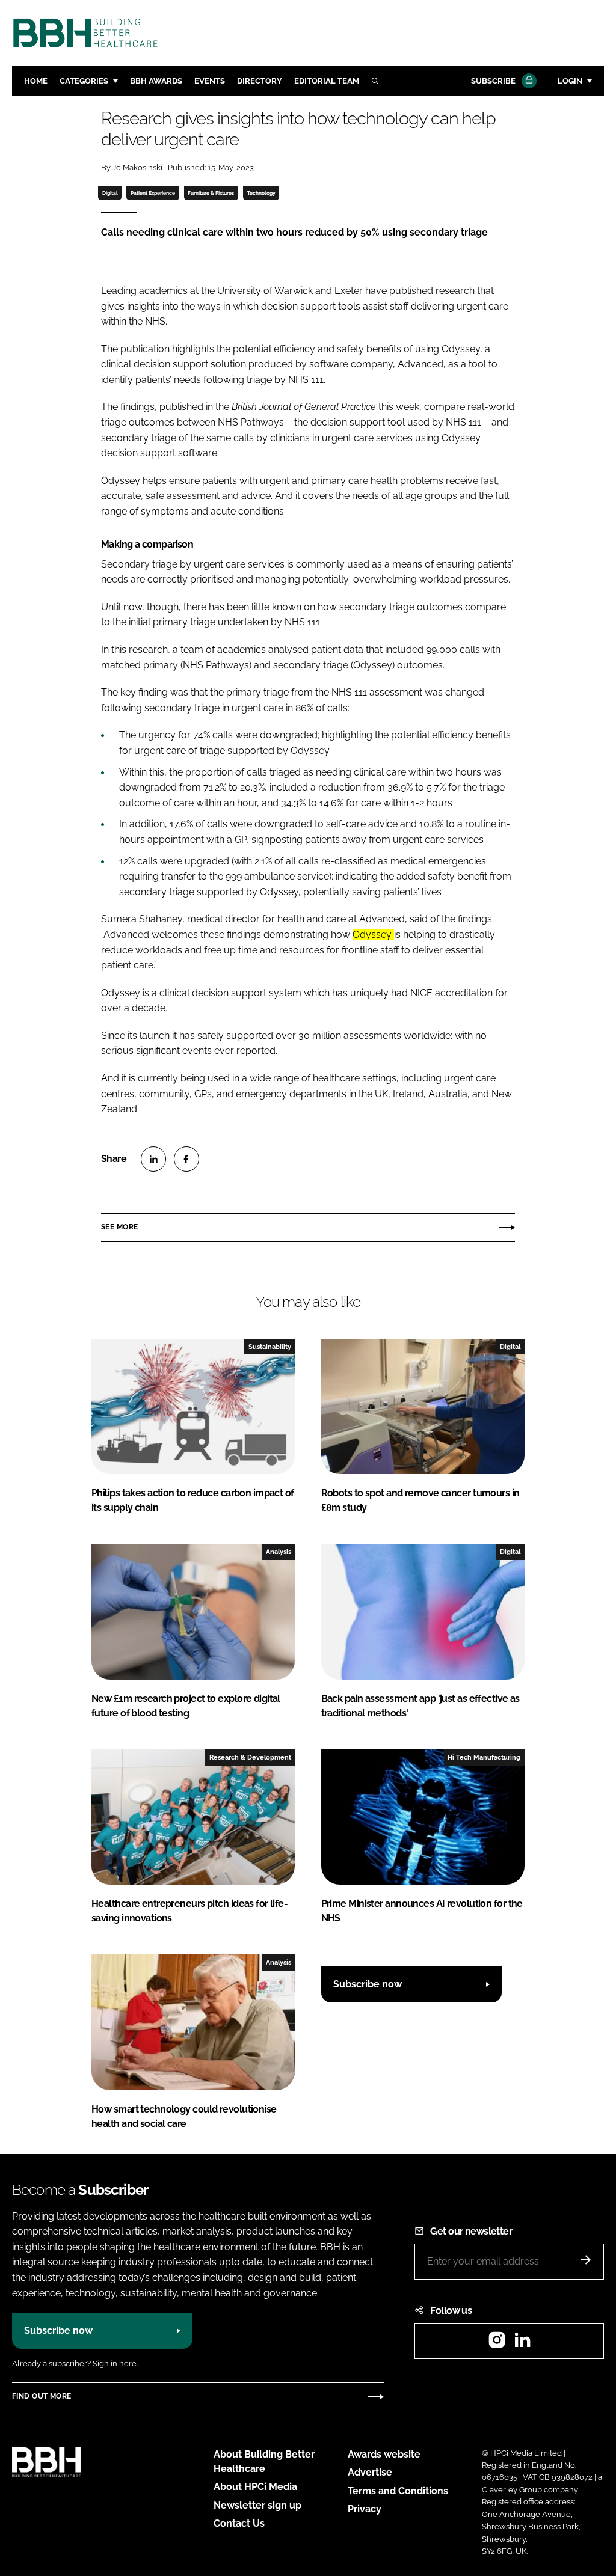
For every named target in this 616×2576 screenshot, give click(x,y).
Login (570, 81)
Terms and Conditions (398, 2491)
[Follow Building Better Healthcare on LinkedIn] (522, 2344)
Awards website (384, 2454)
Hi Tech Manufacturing (484, 1757)
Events (210, 81)
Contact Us (239, 2523)
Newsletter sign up (257, 2505)
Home (36, 81)
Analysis (279, 1552)
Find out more (42, 2396)
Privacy (365, 2509)
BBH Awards (156, 81)
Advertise (370, 2472)
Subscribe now (368, 1984)
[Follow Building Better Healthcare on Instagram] (497, 2344)
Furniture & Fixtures (211, 193)
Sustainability (270, 1347)
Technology (261, 193)
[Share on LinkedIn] (153, 1159)
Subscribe (493, 81)
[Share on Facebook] (186, 1159)
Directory (260, 81)
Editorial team (327, 81)
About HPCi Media (255, 2487)
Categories (84, 81)
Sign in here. (115, 2363)
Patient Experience (153, 193)
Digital (110, 193)
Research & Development (250, 1757)
